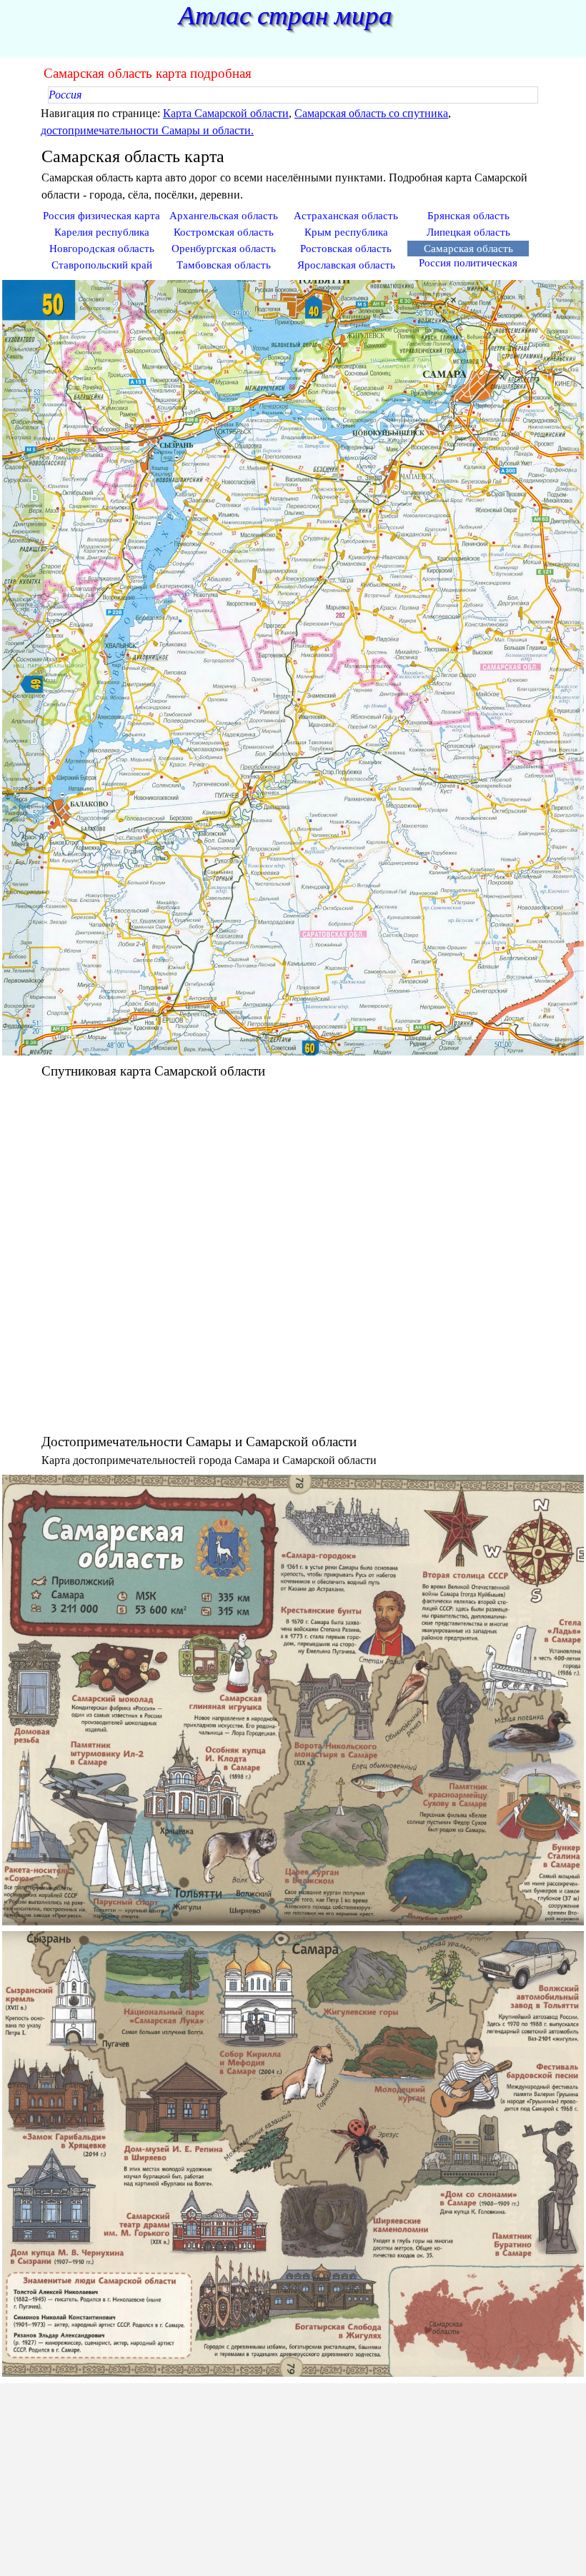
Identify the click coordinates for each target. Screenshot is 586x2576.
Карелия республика (102, 232)
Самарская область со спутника (371, 113)
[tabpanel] (293, 122)
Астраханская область (346, 216)
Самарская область (468, 249)
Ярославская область (346, 265)
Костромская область (224, 232)
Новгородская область (102, 249)
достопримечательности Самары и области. (147, 130)
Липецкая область (468, 232)
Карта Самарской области (226, 113)
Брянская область (468, 216)
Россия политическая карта (468, 269)
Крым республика (346, 232)
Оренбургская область (224, 249)
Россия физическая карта (101, 216)
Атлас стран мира (285, 15)
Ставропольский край (102, 265)
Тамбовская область (224, 265)
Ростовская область (346, 249)
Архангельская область (224, 216)
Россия (65, 95)
